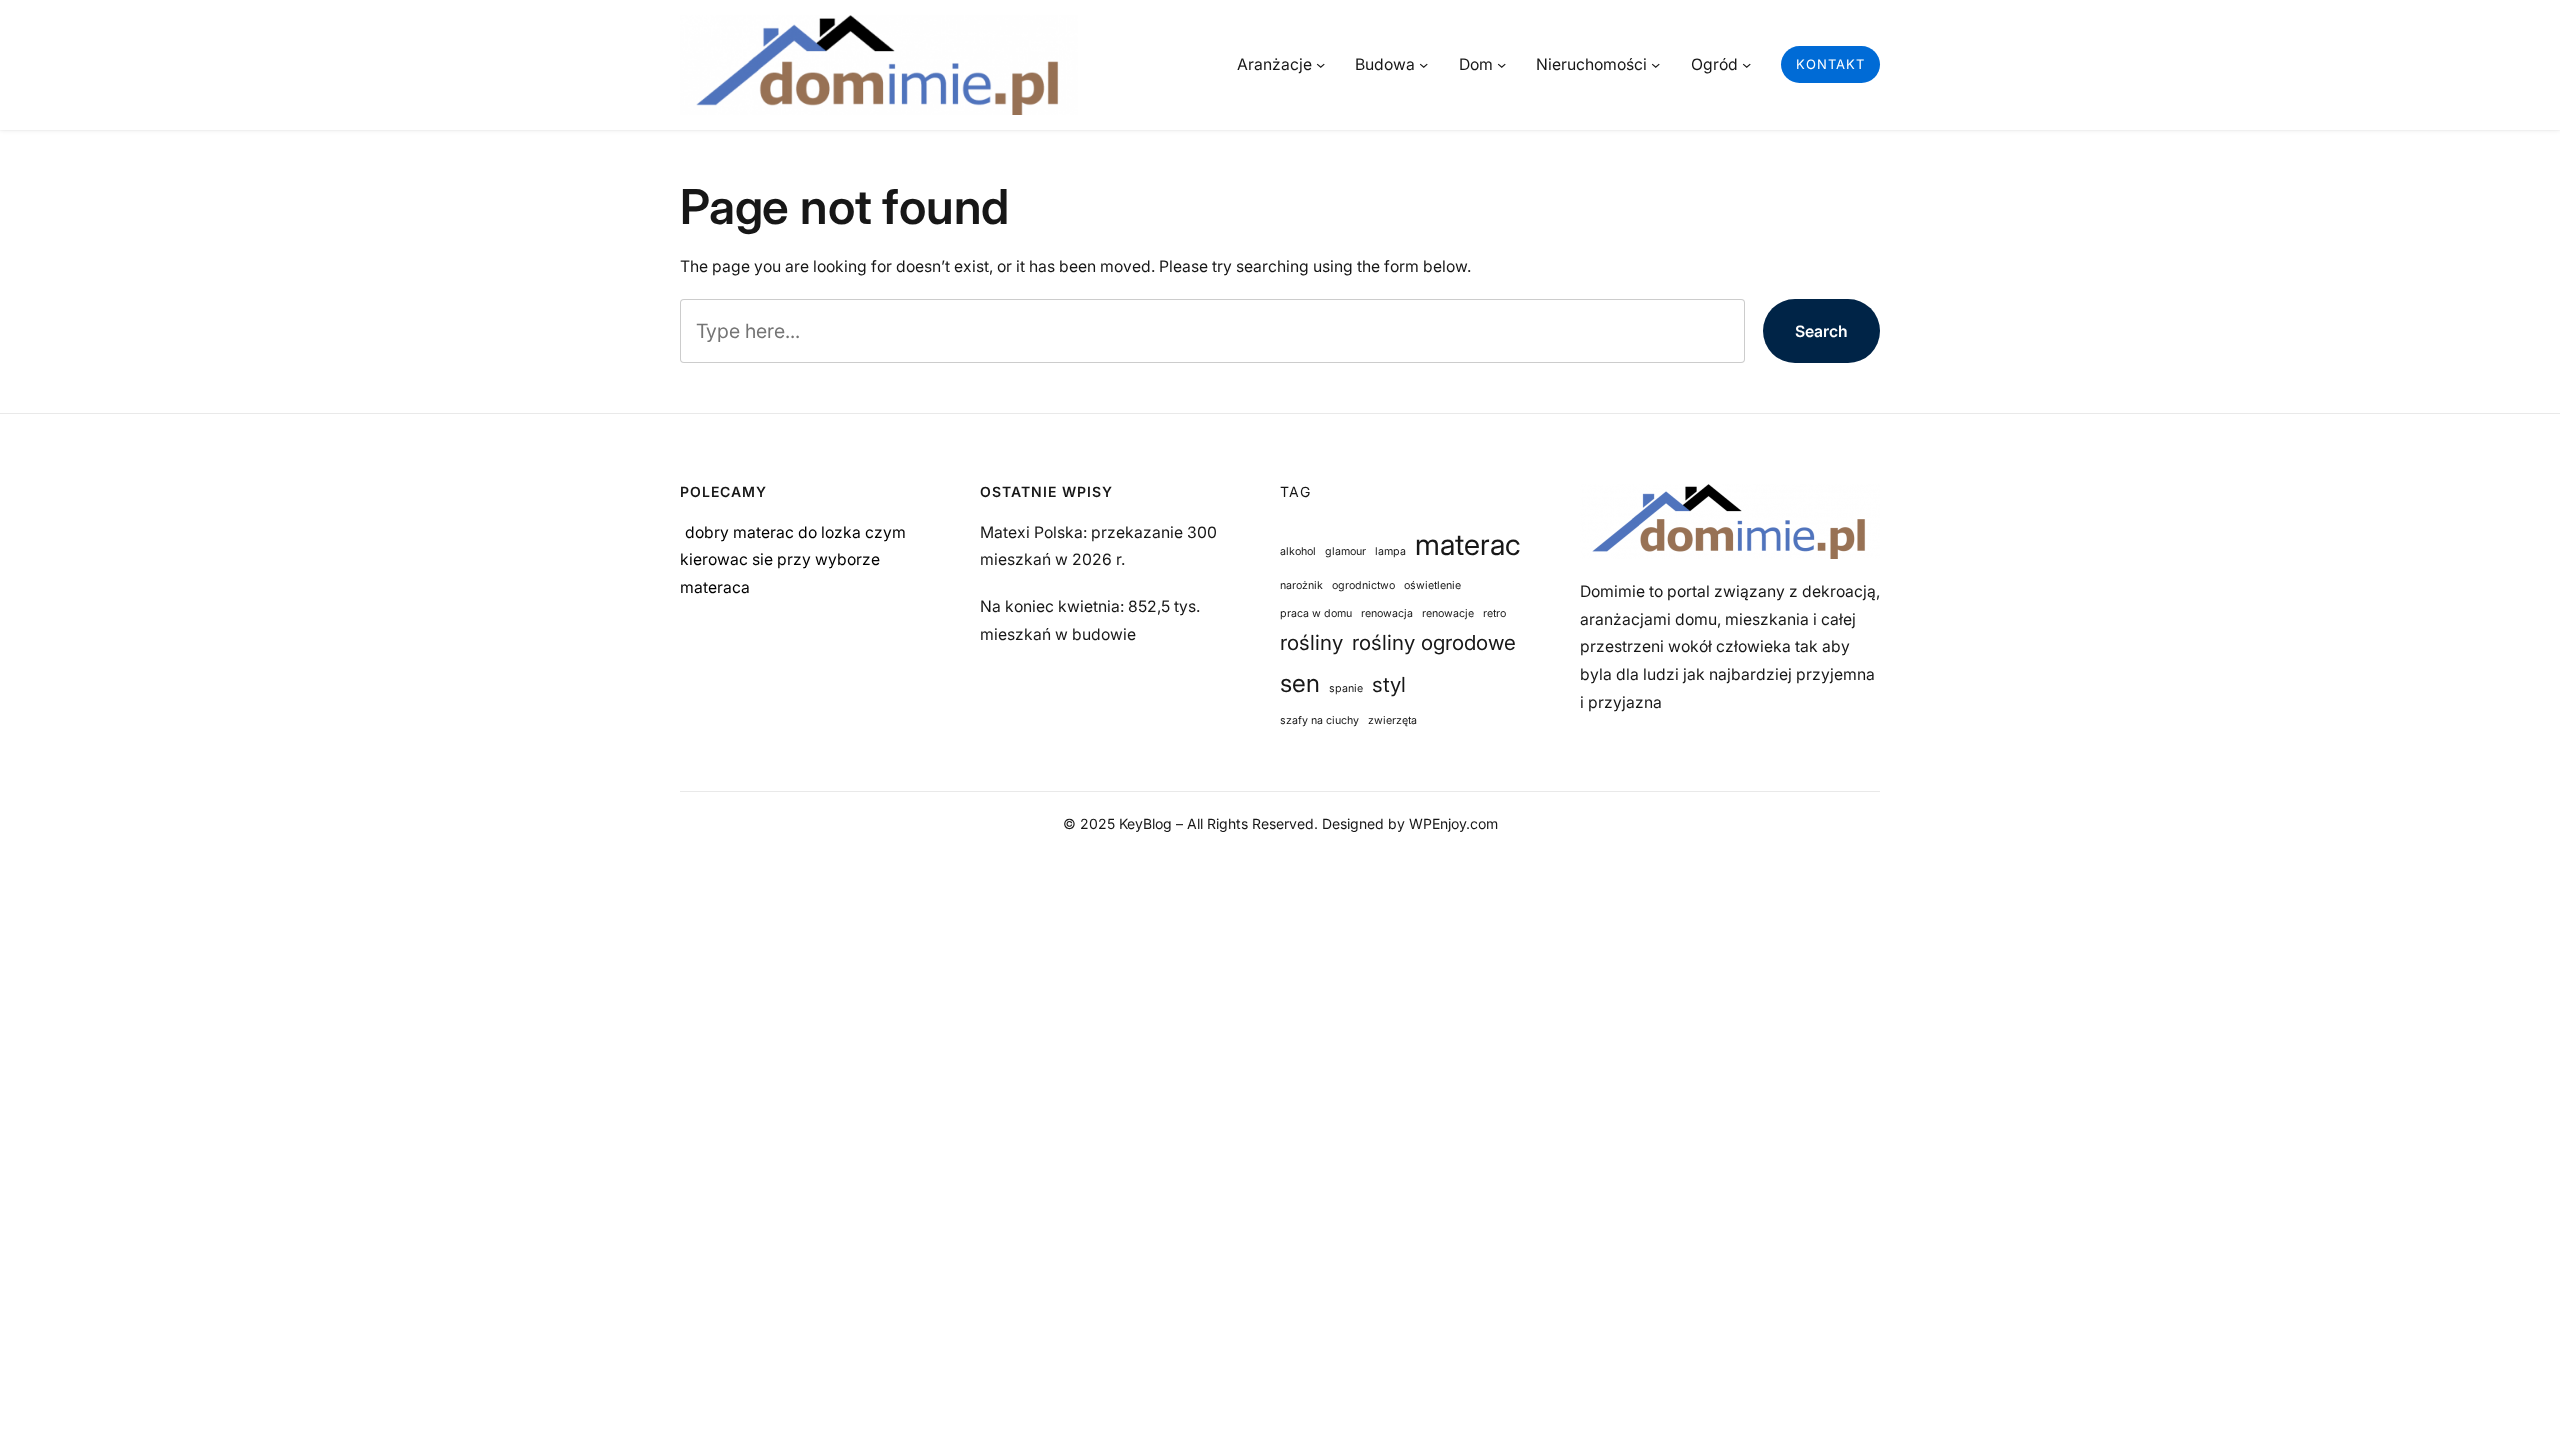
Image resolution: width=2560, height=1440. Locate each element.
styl (1389, 684)
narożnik (1301, 585)
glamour (1345, 551)
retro (1494, 613)
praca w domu (1316, 613)
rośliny (1311, 642)
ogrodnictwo (1363, 585)
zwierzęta (1392, 720)
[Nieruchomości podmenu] (1655, 64)
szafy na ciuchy (1319, 720)
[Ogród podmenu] (1746, 64)
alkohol (1298, 551)
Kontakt (1830, 64)
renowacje (1448, 613)
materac (1468, 544)
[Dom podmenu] (1501, 64)
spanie (1346, 688)
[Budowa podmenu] (1423, 64)
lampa (1390, 551)
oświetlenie (1432, 585)
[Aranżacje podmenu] (1320, 64)
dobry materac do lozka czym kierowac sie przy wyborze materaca (793, 560)
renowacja (1387, 613)
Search (1821, 331)
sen (1300, 683)
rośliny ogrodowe (1434, 642)
